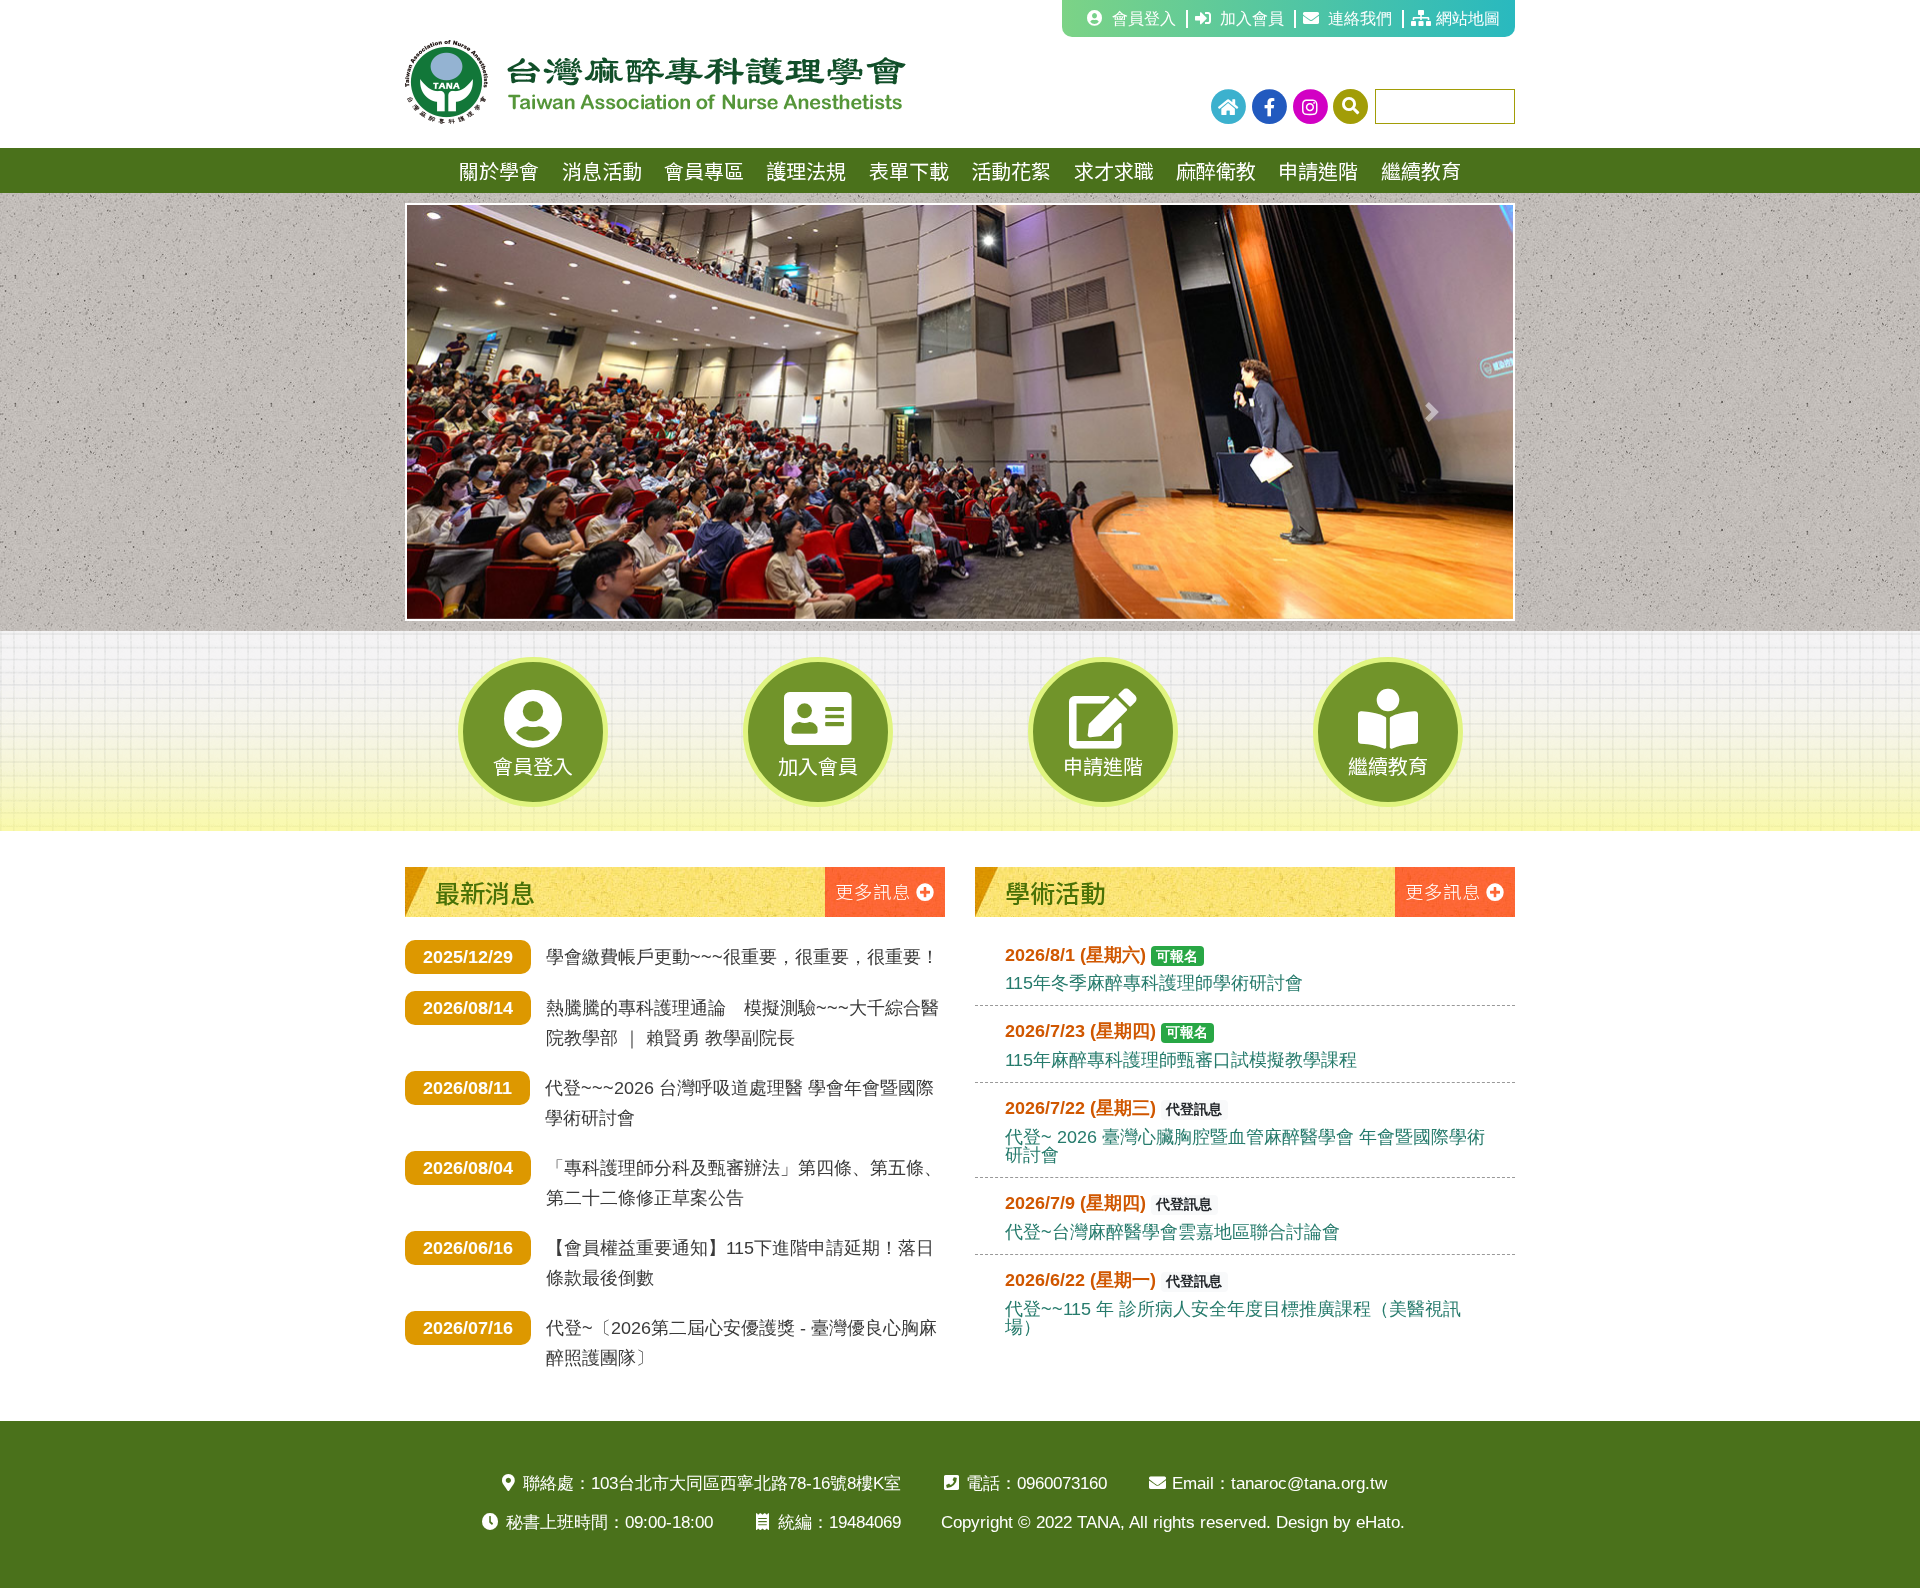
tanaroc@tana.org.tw (1309, 1483)
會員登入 (1144, 18)
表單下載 (909, 170)
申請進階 (1318, 170)
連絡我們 (1360, 18)
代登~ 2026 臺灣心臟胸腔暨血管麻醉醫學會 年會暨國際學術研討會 (1245, 1146)
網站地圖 (1468, 18)
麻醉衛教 (1216, 170)
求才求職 (1114, 170)
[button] (488, 412)
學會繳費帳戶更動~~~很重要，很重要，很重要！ (742, 957)
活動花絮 (1011, 170)
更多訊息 (873, 891)
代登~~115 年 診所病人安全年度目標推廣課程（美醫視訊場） (1233, 1318)
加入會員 (1252, 18)
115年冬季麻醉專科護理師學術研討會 (1154, 983)
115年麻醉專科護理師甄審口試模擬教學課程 (1181, 1060)
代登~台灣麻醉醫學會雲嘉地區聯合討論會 (1172, 1232)
